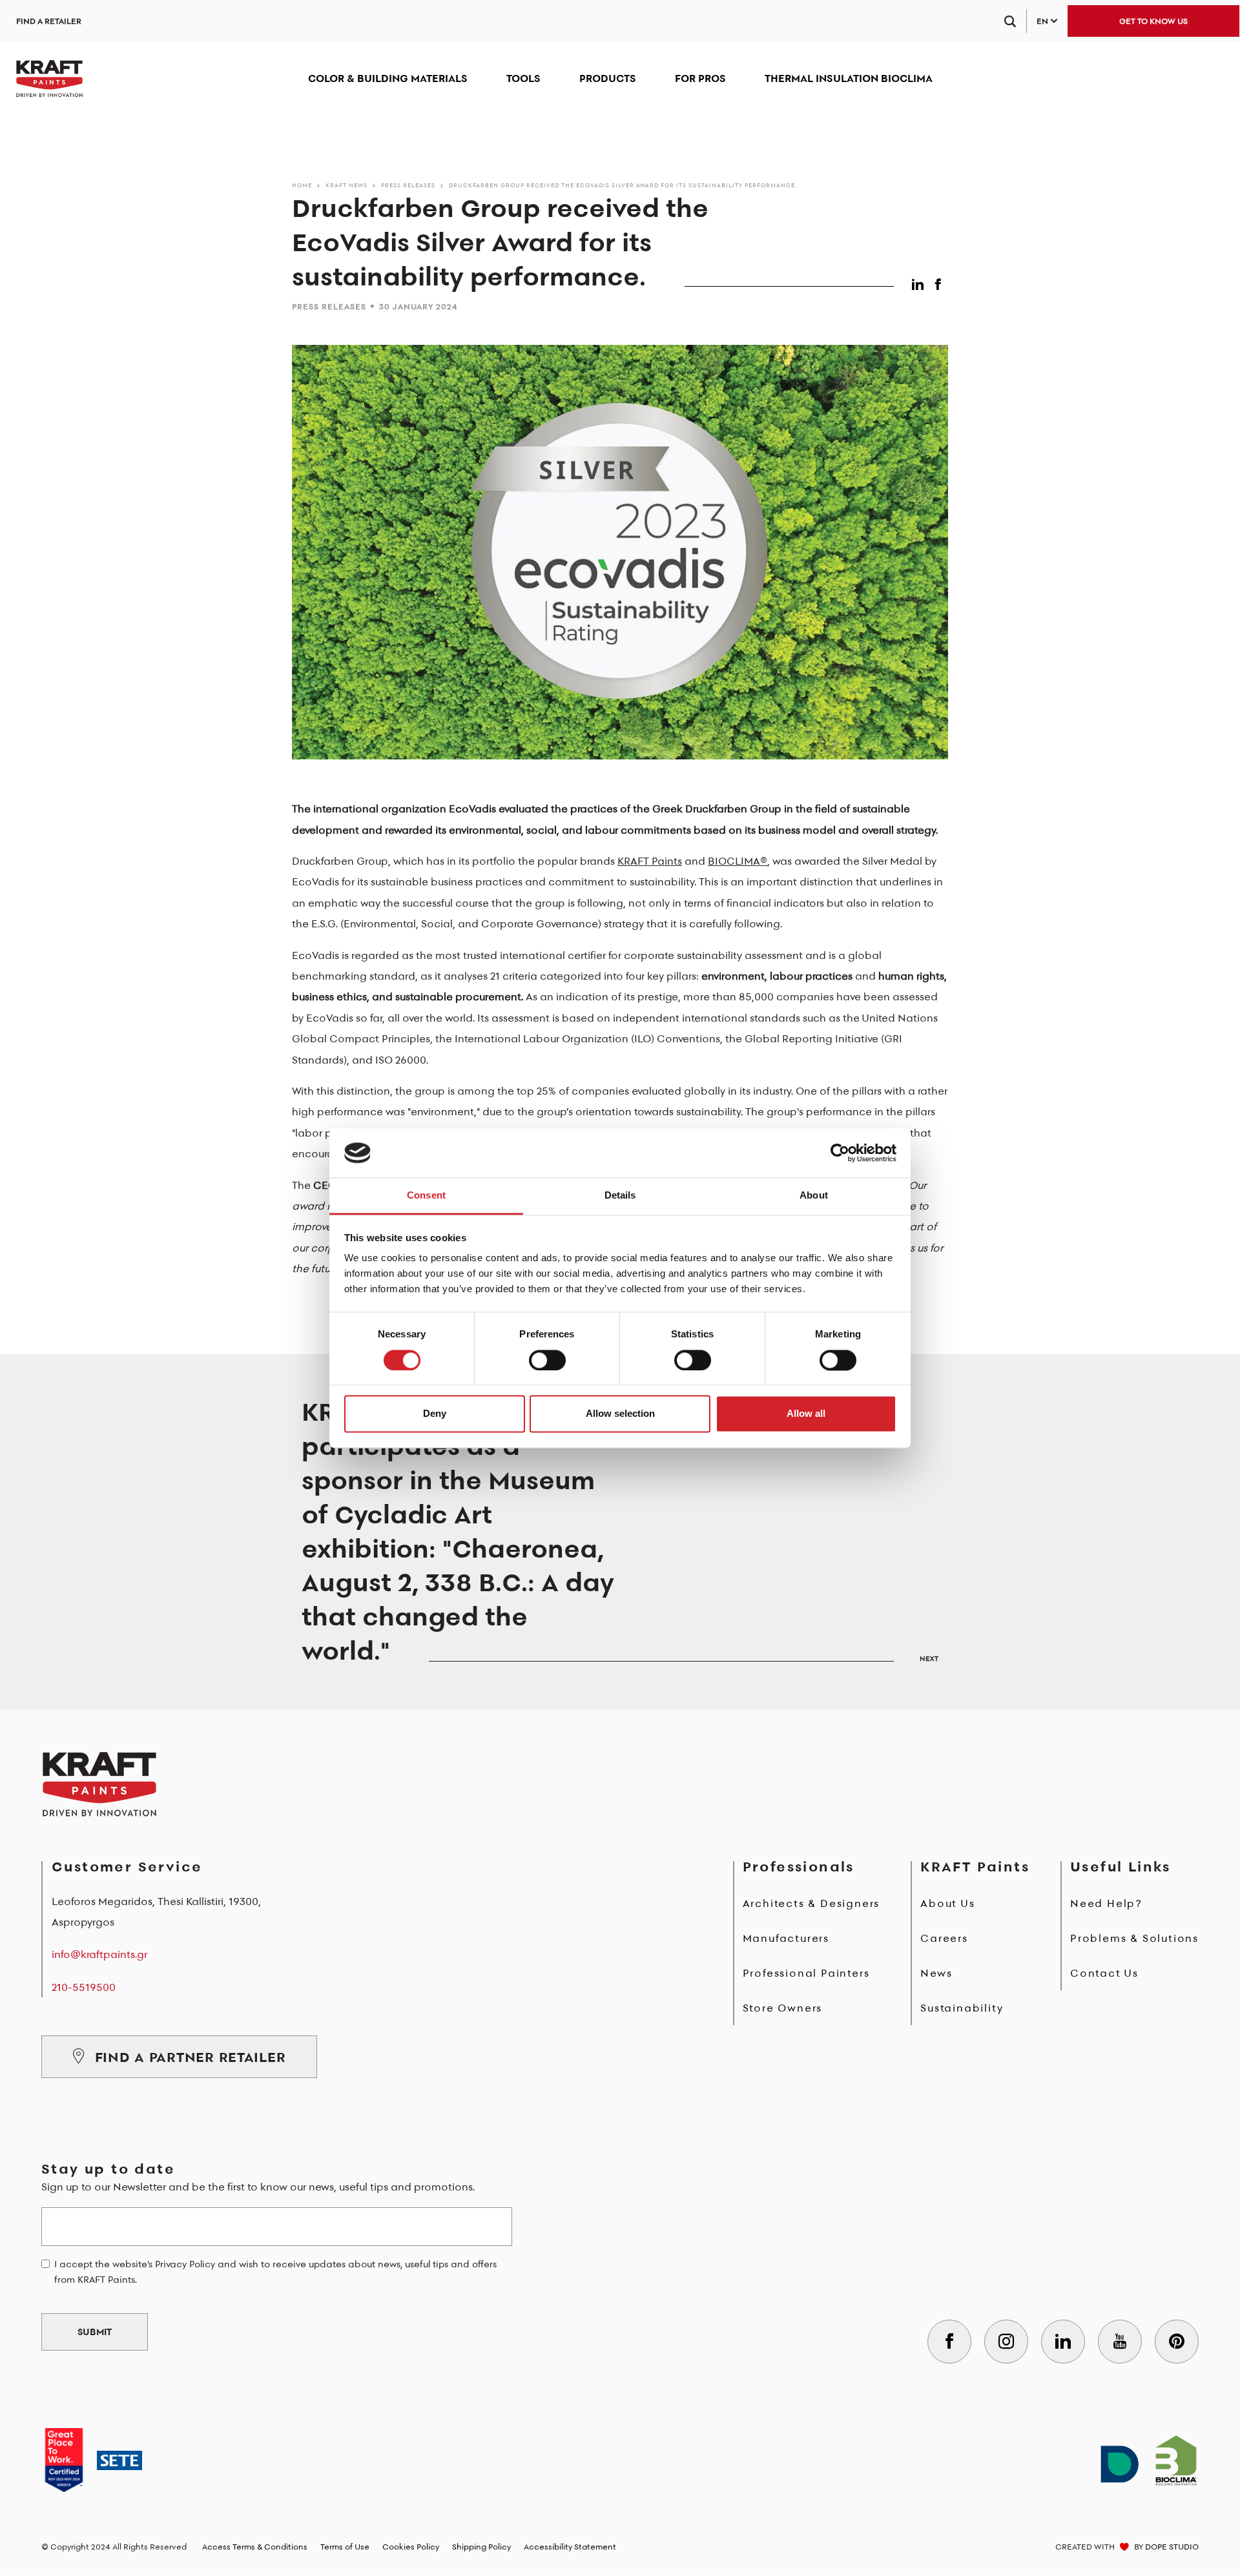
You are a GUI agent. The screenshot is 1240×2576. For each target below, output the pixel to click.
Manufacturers (786, 1938)
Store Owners (783, 2008)
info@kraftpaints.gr (99, 1954)
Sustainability (962, 2008)
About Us (947, 1903)
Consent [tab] (426, 1196)
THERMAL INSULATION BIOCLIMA (849, 78)
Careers (944, 1938)
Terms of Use (345, 2547)
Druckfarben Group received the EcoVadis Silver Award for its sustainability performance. (623, 185)
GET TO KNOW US (1153, 21)
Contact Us (1104, 1973)
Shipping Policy (481, 2547)
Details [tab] (620, 1196)
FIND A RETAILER (49, 21)
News (936, 1973)
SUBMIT (95, 2332)
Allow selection (620, 1414)
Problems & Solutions (1134, 1938)
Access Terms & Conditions (255, 2547)
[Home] (49, 79)
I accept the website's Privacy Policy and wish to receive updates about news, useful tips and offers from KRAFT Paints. (275, 2272)
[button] (920, 282)
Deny (435, 1414)
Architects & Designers (811, 1903)
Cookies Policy (411, 2547)
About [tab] (814, 1196)
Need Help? (1106, 1903)
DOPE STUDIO (1172, 2547)
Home (302, 185)
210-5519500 (84, 1987)
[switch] (547, 1360)
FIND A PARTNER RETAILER (191, 2057)
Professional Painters (806, 1973)
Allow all (806, 1414)
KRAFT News (346, 185)
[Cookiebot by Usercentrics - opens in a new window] (840, 1153)
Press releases (408, 185)
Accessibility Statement (570, 2547)
